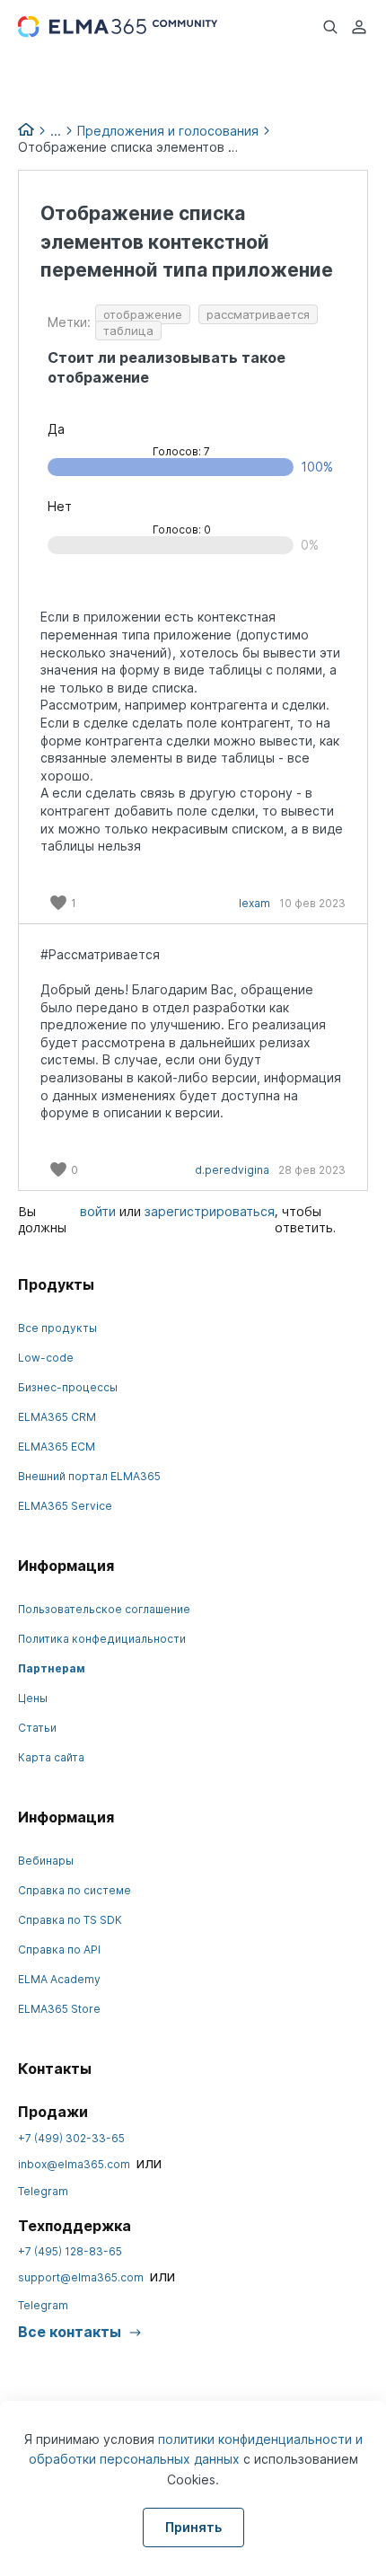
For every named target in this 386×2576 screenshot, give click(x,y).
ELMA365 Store (59, 2009)
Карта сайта (51, 1757)
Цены (33, 1698)
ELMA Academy (59, 1979)
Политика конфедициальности (102, 1639)
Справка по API (59, 1950)
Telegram (43, 2191)
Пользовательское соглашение (104, 1609)
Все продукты (57, 1328)
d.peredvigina (232, 1170)
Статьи (37, 1728)
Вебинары (46, 1861)
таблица (128, 331)
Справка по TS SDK (70, 1920)
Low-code (46, 1358)
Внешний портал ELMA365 (89, 1476)
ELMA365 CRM (57, 1417)
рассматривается (258, 314)
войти (98, 1211)
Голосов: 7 (181, 451)
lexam (254, 903)
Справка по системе (75, 1890)
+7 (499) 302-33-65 (71, 2138)
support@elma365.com (81, 2277)
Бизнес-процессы (68, 1387)
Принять (193, 2527)
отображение (143, 314)
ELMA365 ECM (57, 1447)
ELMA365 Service (65, 1506)
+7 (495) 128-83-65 (70, 2251)
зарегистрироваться (210, 1211)
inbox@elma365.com (74, 2164)
